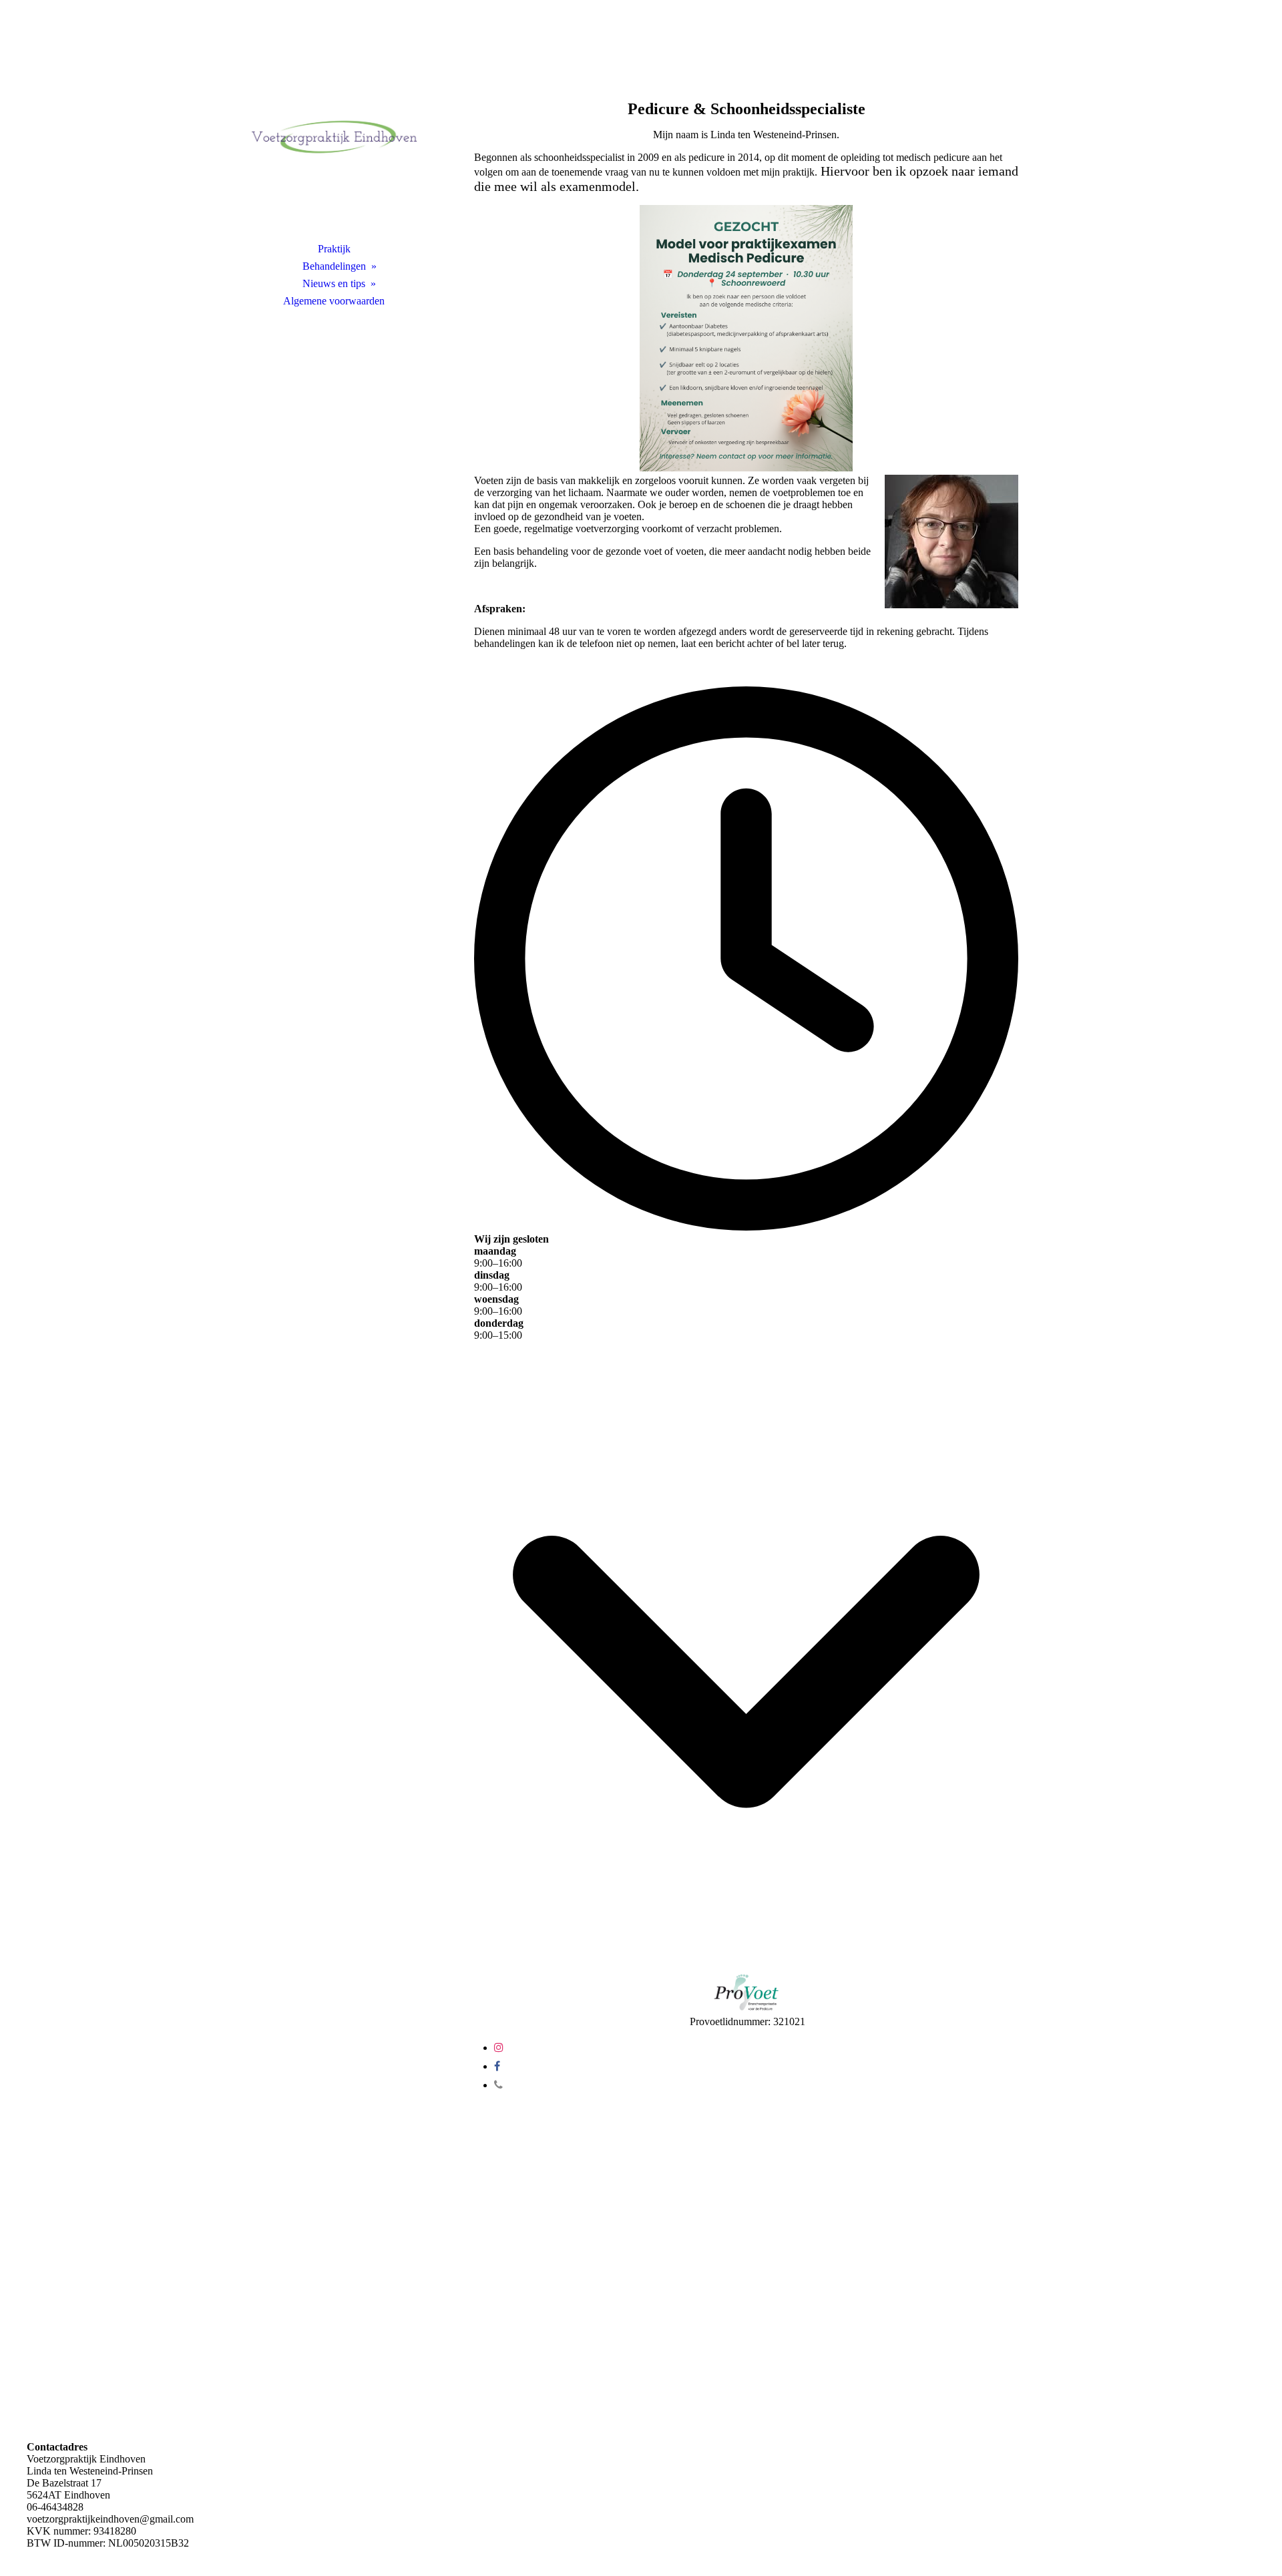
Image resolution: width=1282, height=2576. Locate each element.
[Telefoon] (498, 2085)
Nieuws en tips (334, 283)
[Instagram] (499, 2048)
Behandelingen (334, 266)
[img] (334, 137)
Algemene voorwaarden (334, 301)
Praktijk (334, 249)
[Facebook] (497, 2066)
